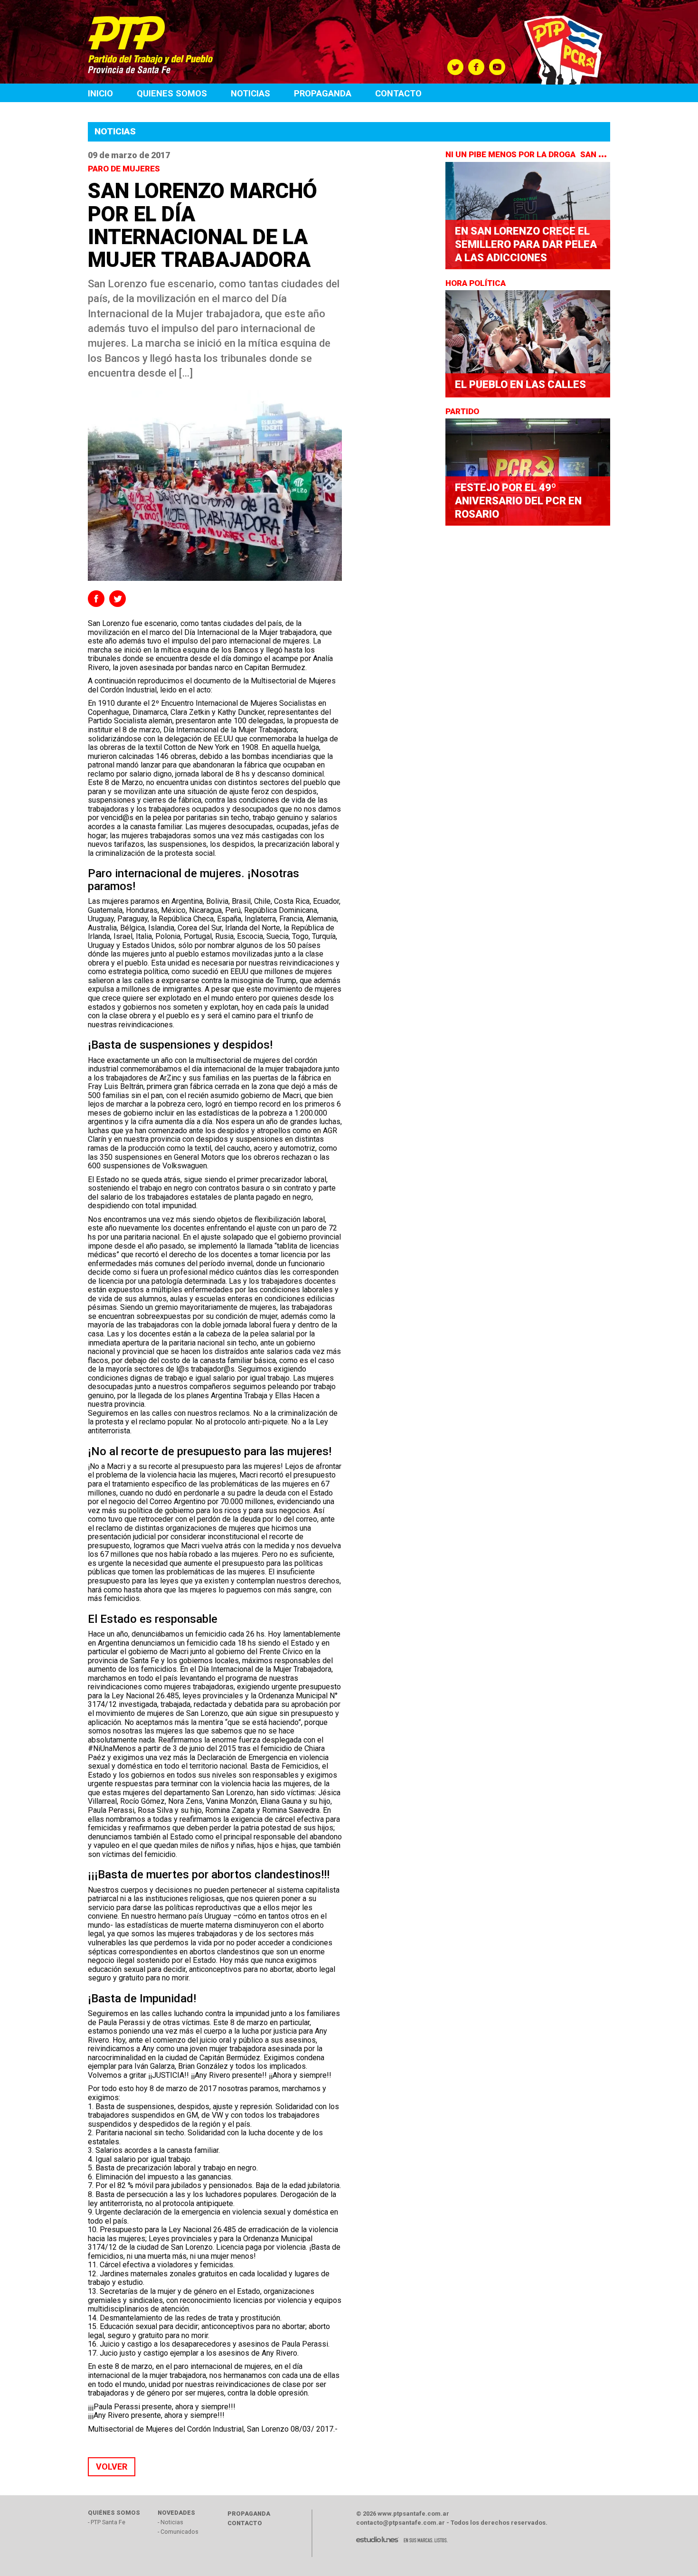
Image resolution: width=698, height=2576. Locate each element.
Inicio (100, 93)
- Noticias (170, 2522)
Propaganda (323, 93)
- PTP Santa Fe (107, 2522)
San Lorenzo (609, 154)
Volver (112, 2467)
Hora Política (476, 283)
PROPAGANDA (249, 2514)
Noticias (250, 93)
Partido (463, 411)
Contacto (398, 93)
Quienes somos (172, 93)
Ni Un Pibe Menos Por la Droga (511, 154)
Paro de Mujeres (125, 169)
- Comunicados (178, 2532)
